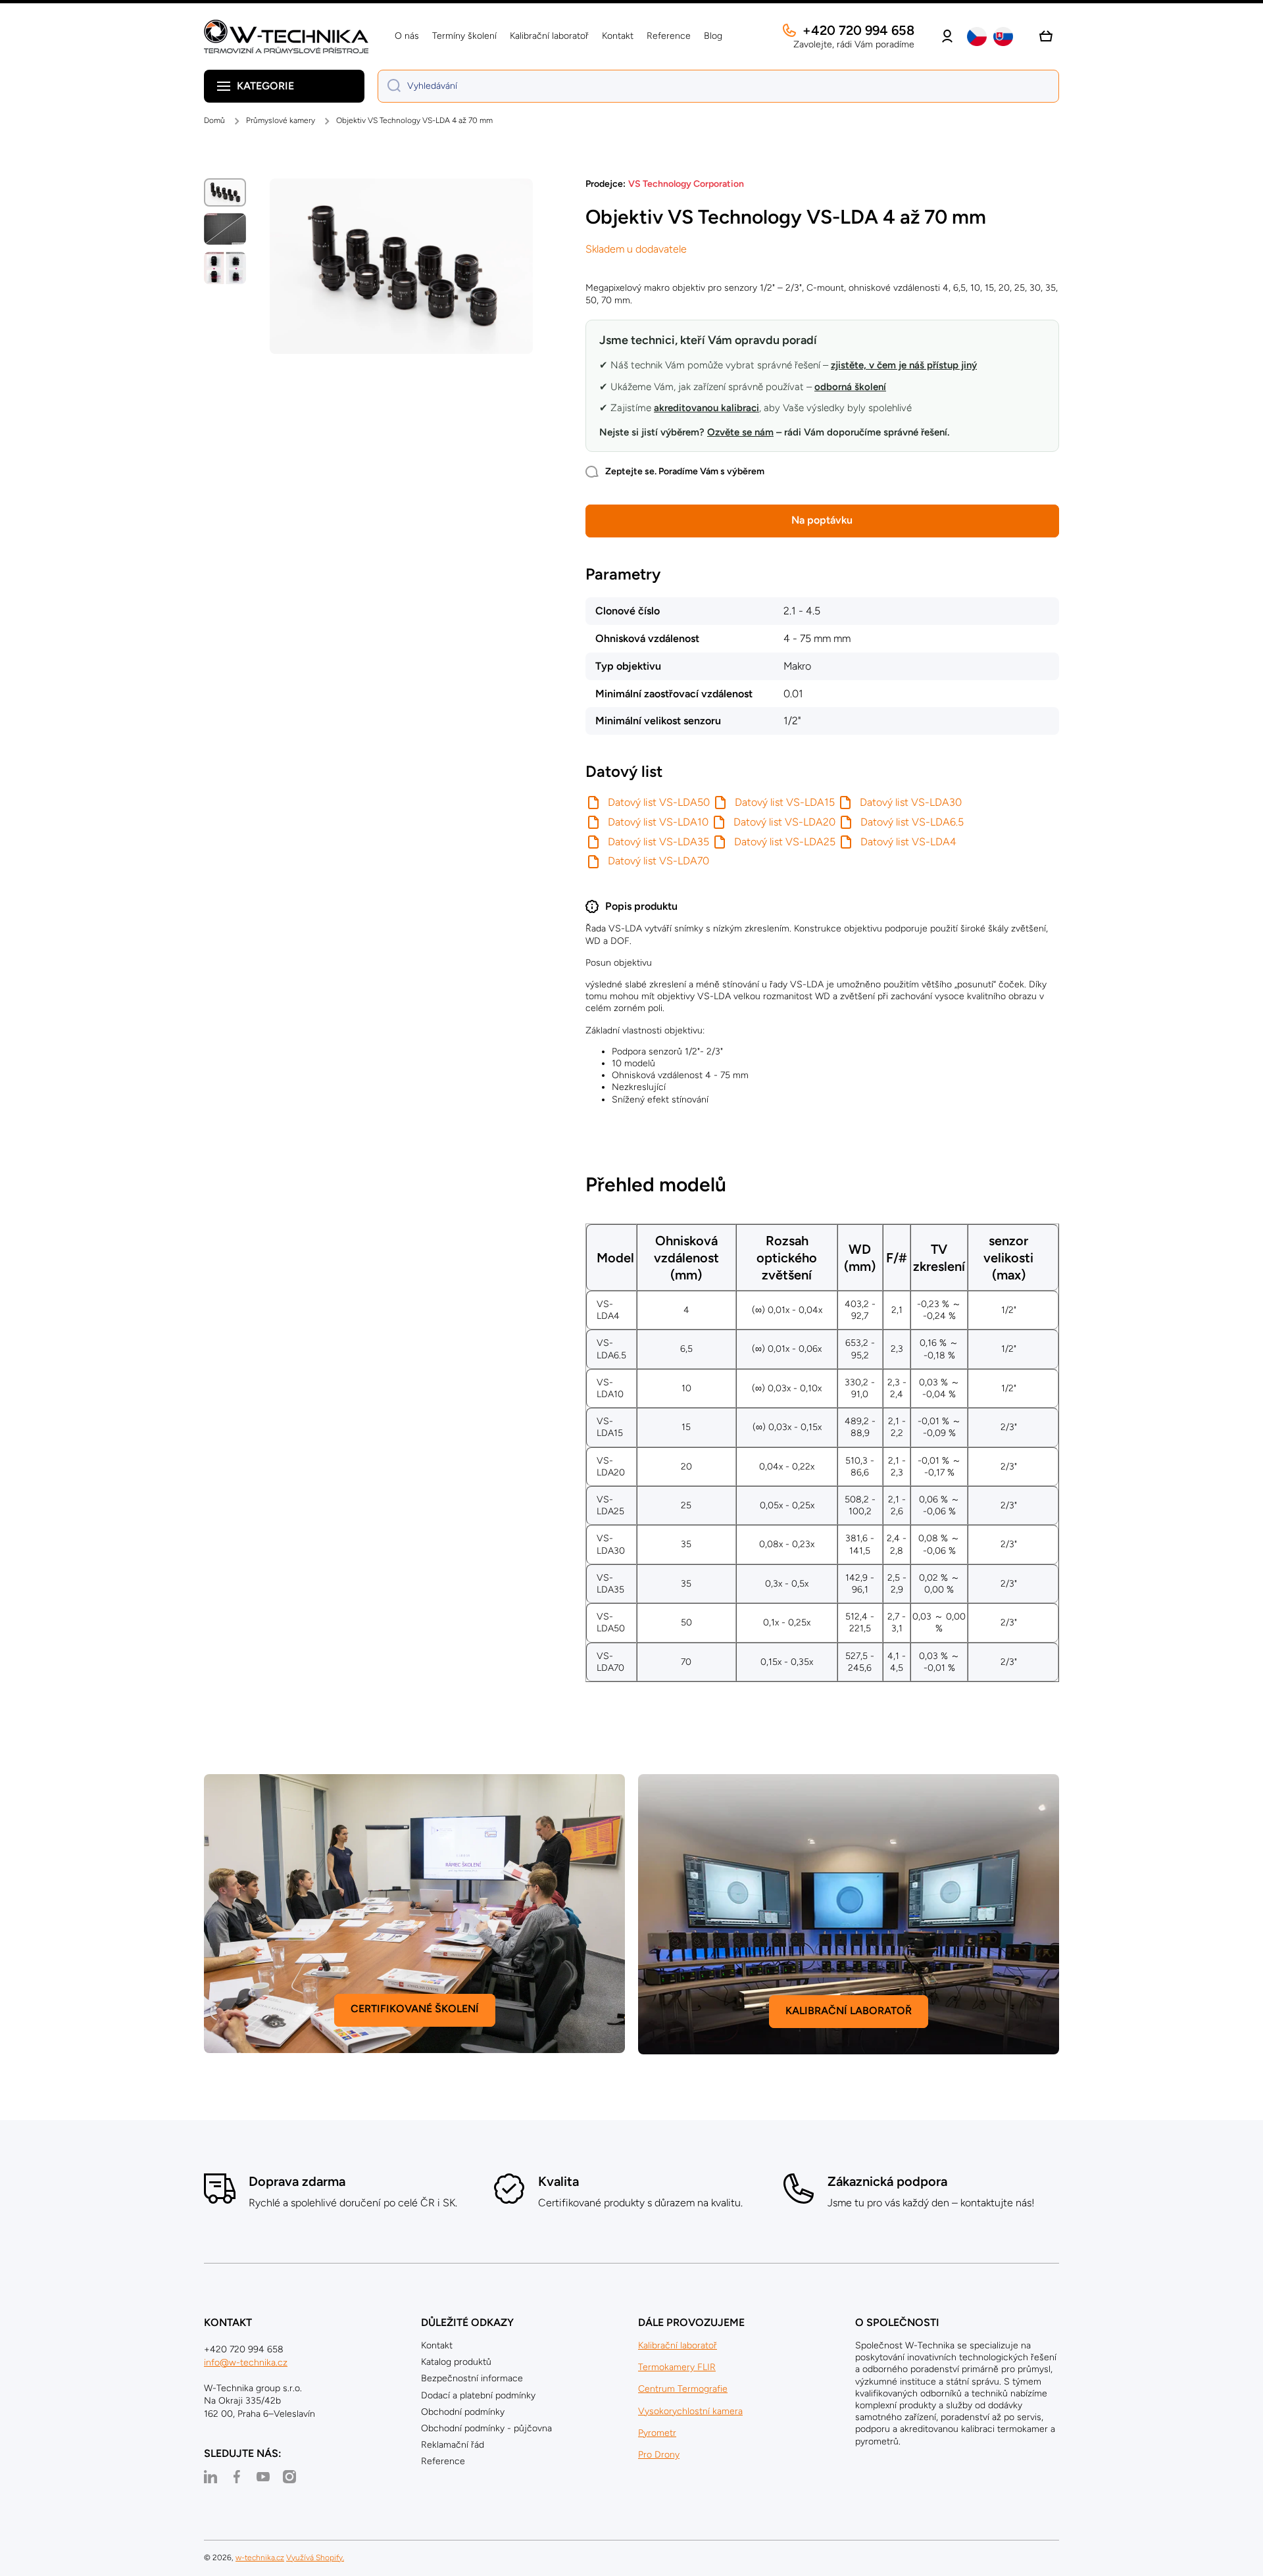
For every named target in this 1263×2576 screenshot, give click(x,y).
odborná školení (850, 387)
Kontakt (437, 2345)
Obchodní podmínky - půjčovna (486, 2428)
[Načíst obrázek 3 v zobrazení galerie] (225, 268)
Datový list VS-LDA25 (785, 842)
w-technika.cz (260, 2558)
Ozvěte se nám (740, 432)
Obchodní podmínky (463, 2412)
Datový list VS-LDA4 (908, 842)
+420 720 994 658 (858, 30)
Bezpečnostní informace (472, 2378)
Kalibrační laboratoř (678, 2345)
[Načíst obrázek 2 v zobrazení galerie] (225, 229)
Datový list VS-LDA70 (658, 861)
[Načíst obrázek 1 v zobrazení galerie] (225, 192)
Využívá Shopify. (315, 2558)
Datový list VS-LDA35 (658, 842)
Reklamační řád (453, 2445)
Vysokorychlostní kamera (690, 2411)
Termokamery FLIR (677, 2367)
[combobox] (718, 86)
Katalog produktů (456, 2362)
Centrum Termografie (683, 2389)
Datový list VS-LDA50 (659, 802)
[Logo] (286, 37)
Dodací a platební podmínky (478, 2395)
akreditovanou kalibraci (706, 408)
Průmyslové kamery (281, 120)
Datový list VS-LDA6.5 (912, 822)
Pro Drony (659, 2455)
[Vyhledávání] (389, 86)
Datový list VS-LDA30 (911, 802)
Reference (443, 2461)
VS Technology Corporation (686, 184)
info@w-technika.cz (246, 2363)
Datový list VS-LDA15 (785, 802)
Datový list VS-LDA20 (784, 822)
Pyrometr (657, 2433)
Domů (214, 120)
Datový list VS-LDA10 (658, 822)
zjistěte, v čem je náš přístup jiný (904, 365)
